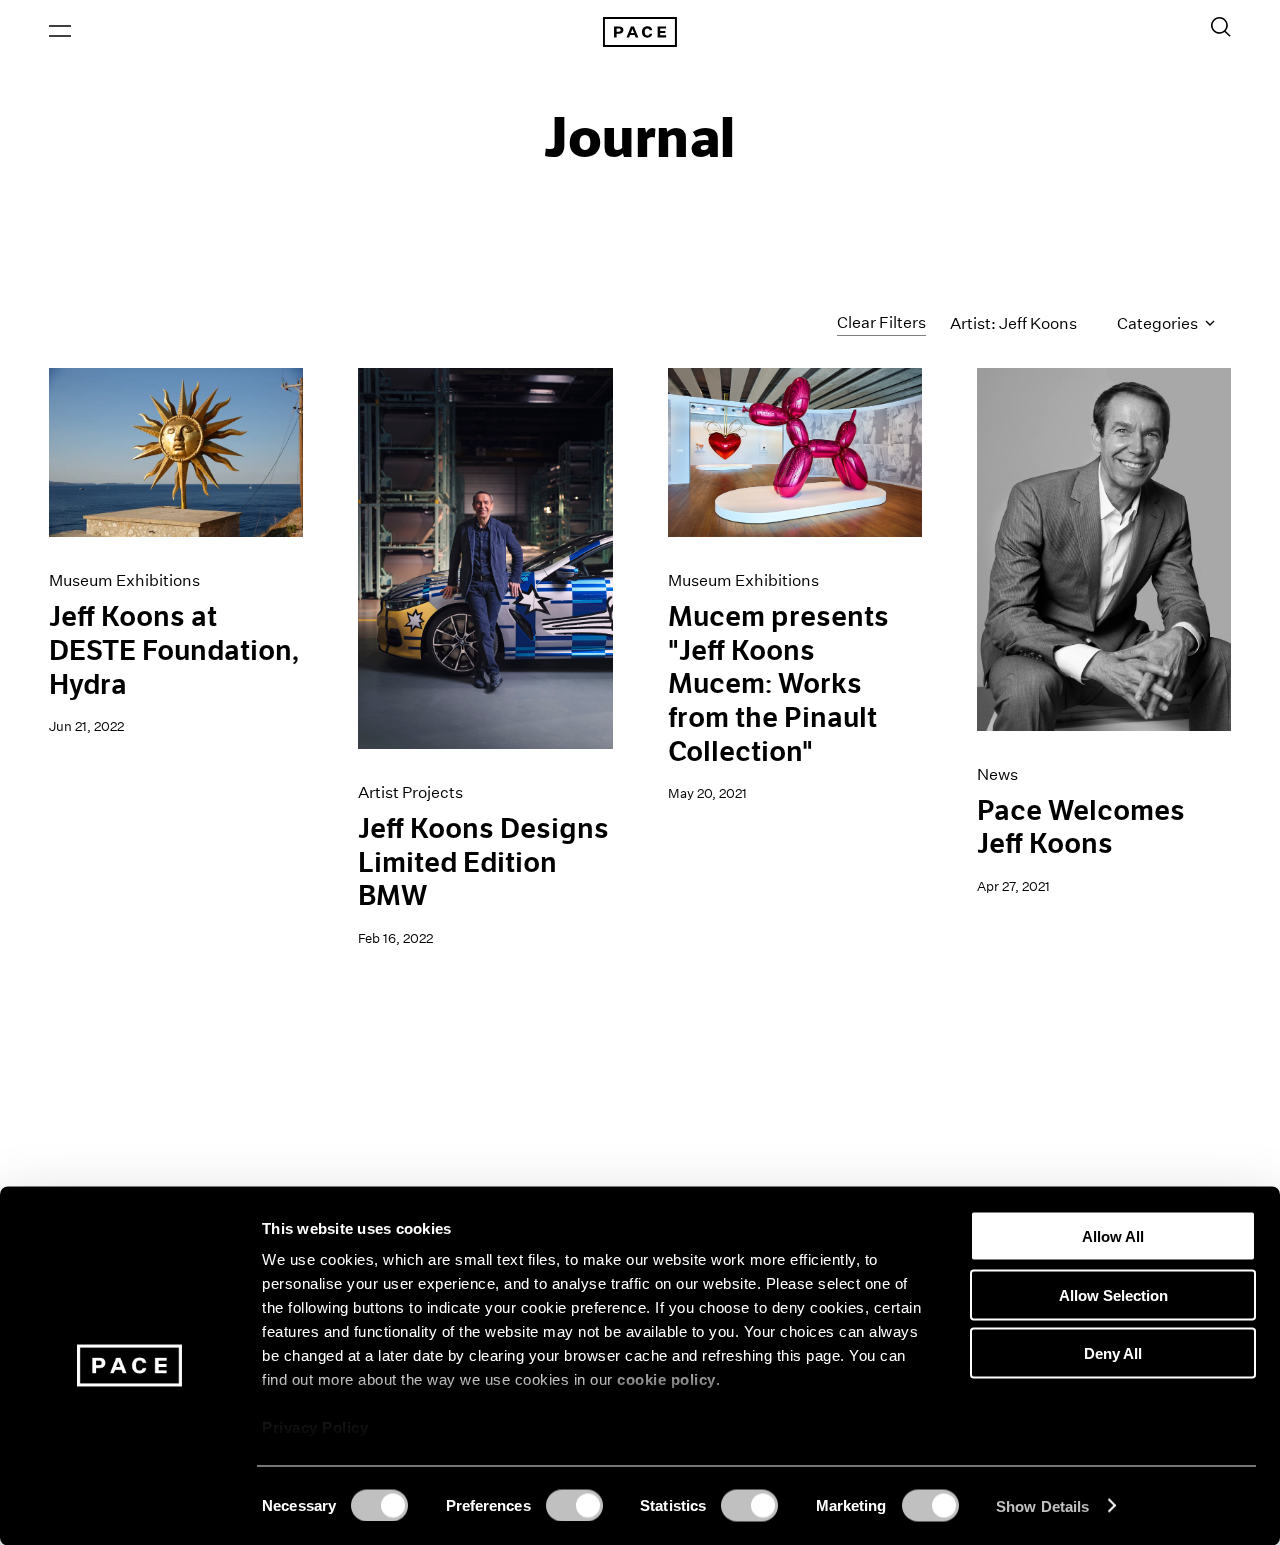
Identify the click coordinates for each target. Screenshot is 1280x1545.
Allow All (1113, 1236)
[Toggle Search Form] (1221, 27)
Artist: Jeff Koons (1013, 323)
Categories (1159, 323)
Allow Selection (1113, 1294)
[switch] (574, 1505)
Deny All (1113, 1353)
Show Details (1042, 1505)
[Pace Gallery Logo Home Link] (640, 32)
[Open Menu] (60, 31)
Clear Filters (881, 322)
